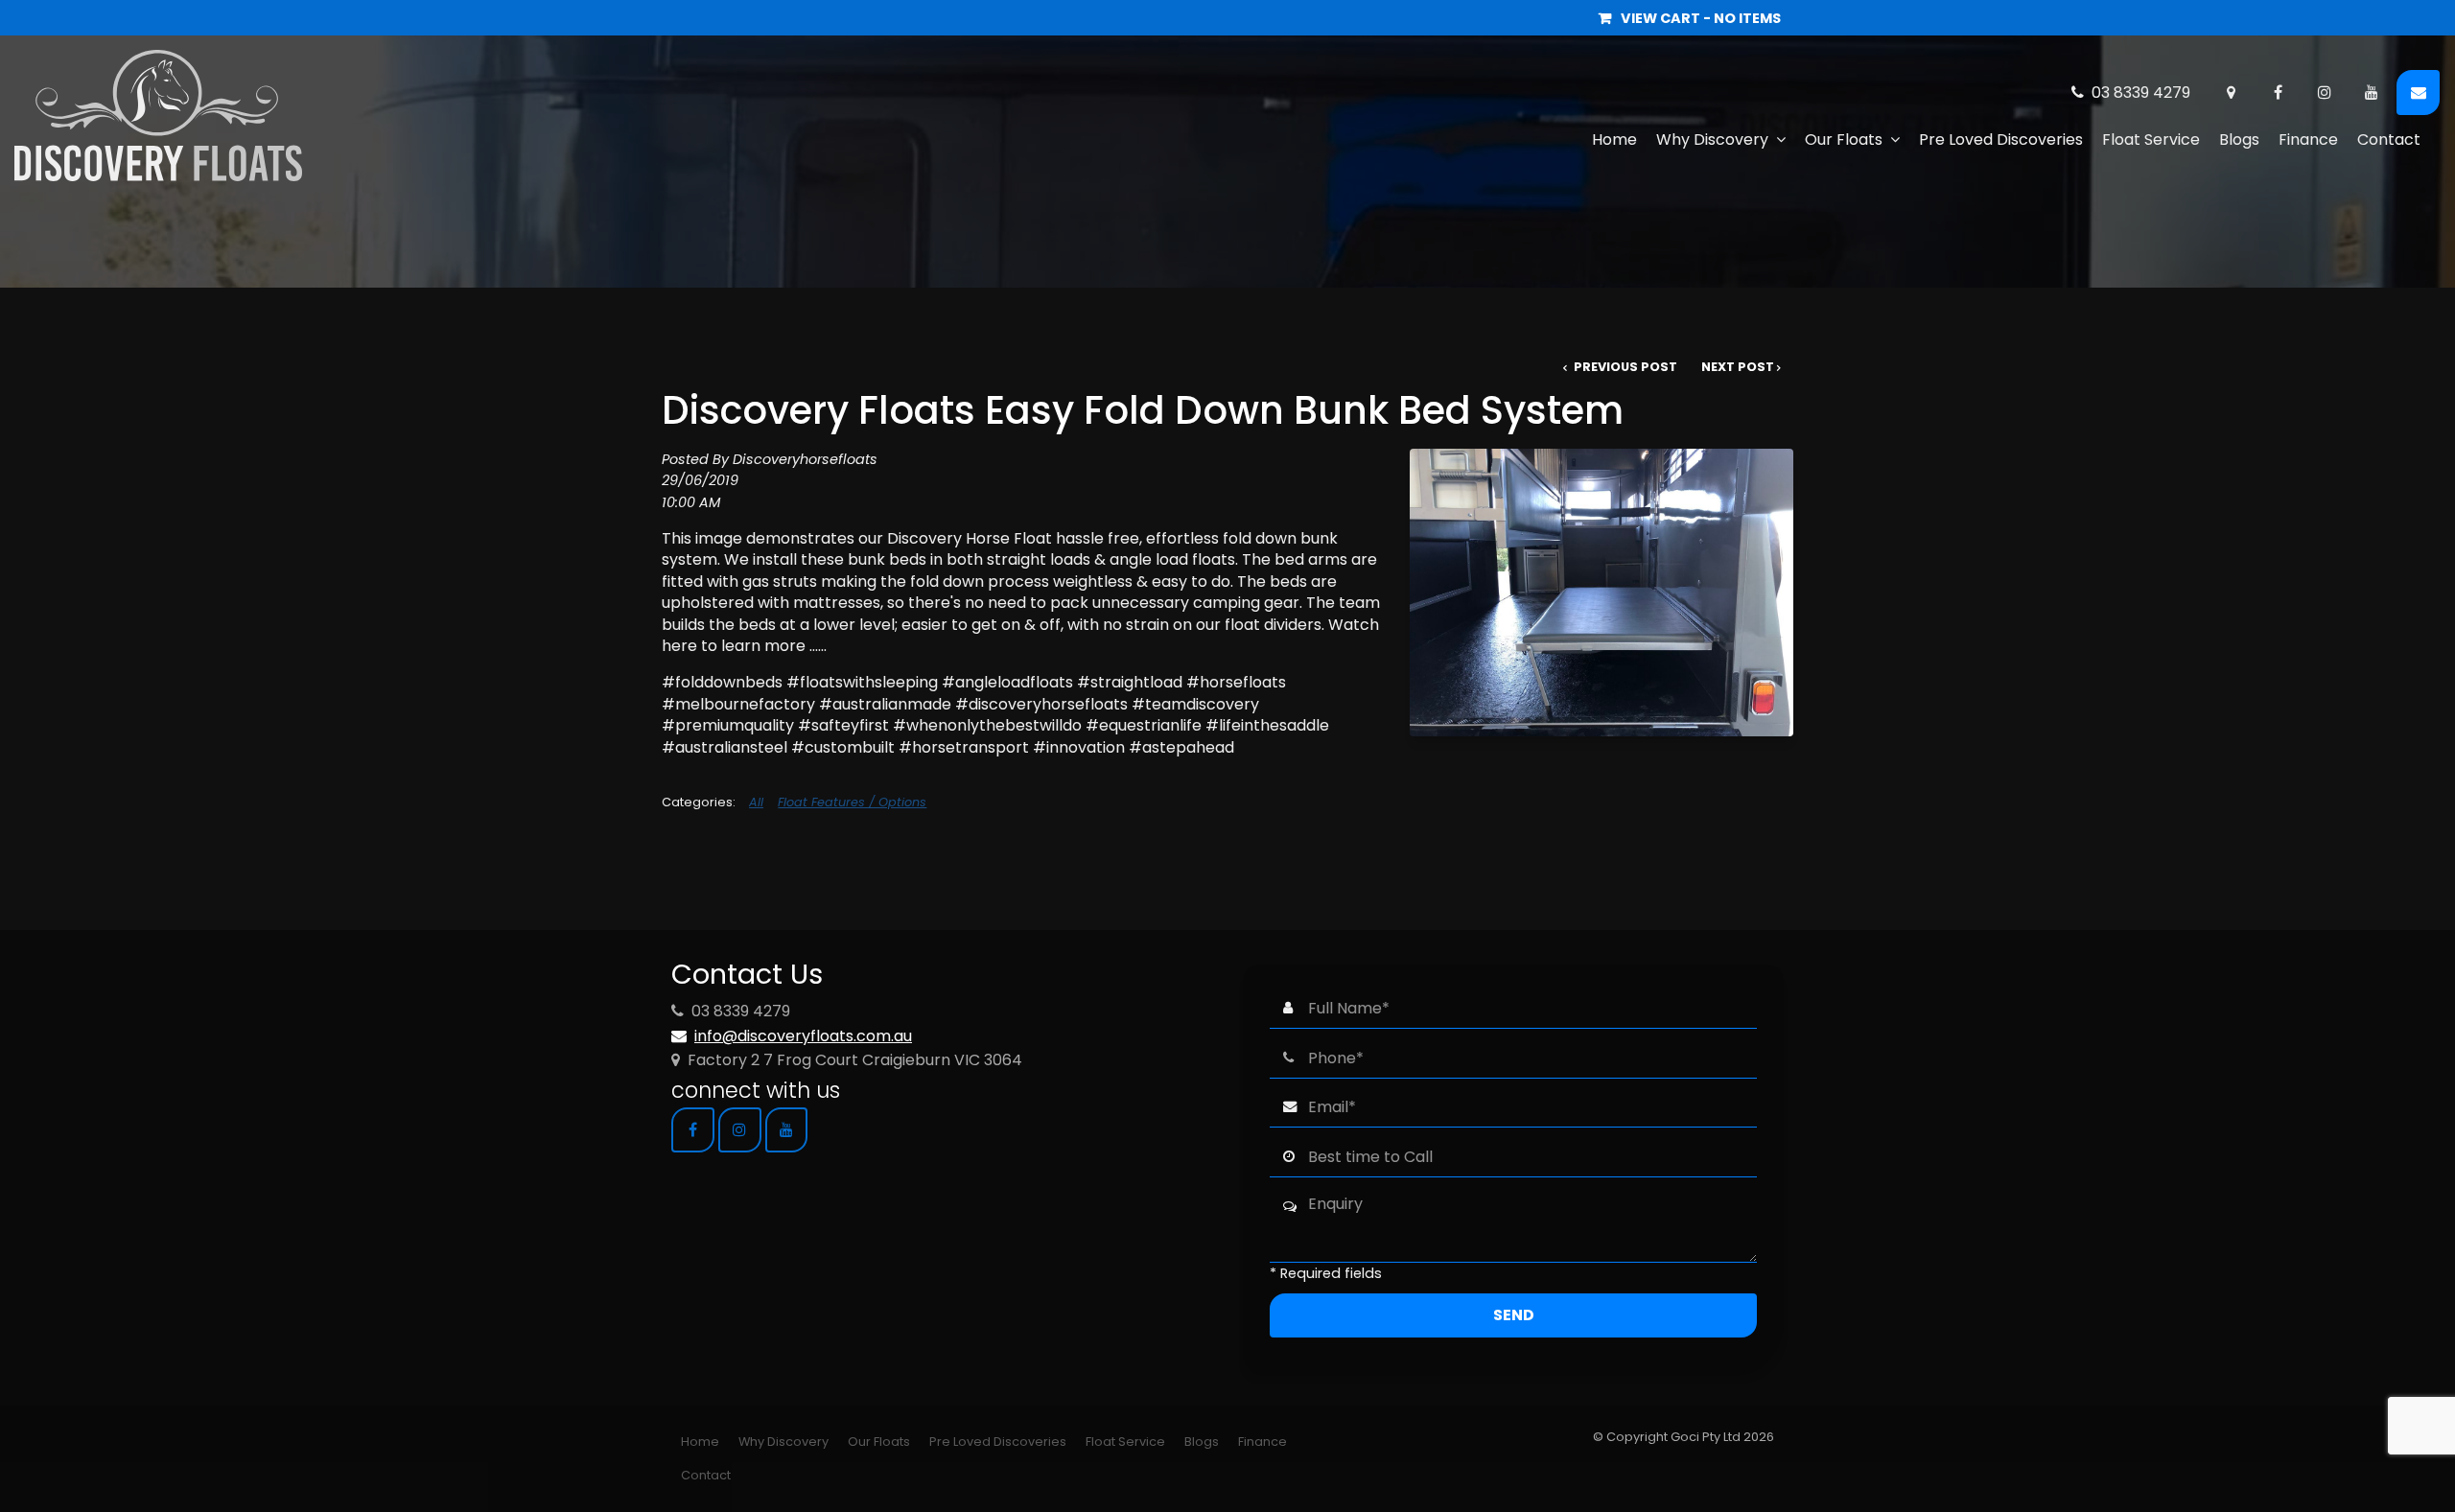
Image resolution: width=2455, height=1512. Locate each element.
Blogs (2239, 140)
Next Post (1738, 367)
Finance (2308, 140)
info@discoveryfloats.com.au (803, 1036)
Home (1614, 140)
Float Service (2151, 140)
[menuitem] (700, 1442)
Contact (2389, 140)
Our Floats (1844, 140)
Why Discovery (1712, 140)
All (756, 802)
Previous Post (1624, 367)
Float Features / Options (852, 802)
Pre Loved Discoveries (2001, 140)
